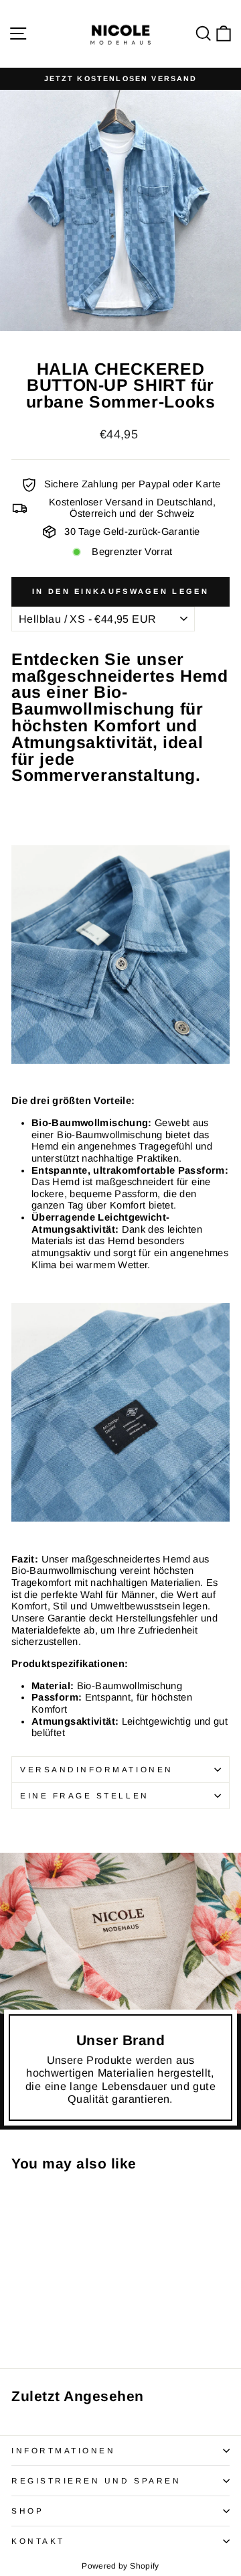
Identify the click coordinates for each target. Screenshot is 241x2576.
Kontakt (38, 2541)
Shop (27, 2511)
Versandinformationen (97, 1769)
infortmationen (63, 2450)
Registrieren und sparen (96, 2480)
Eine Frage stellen (85, 1795)
